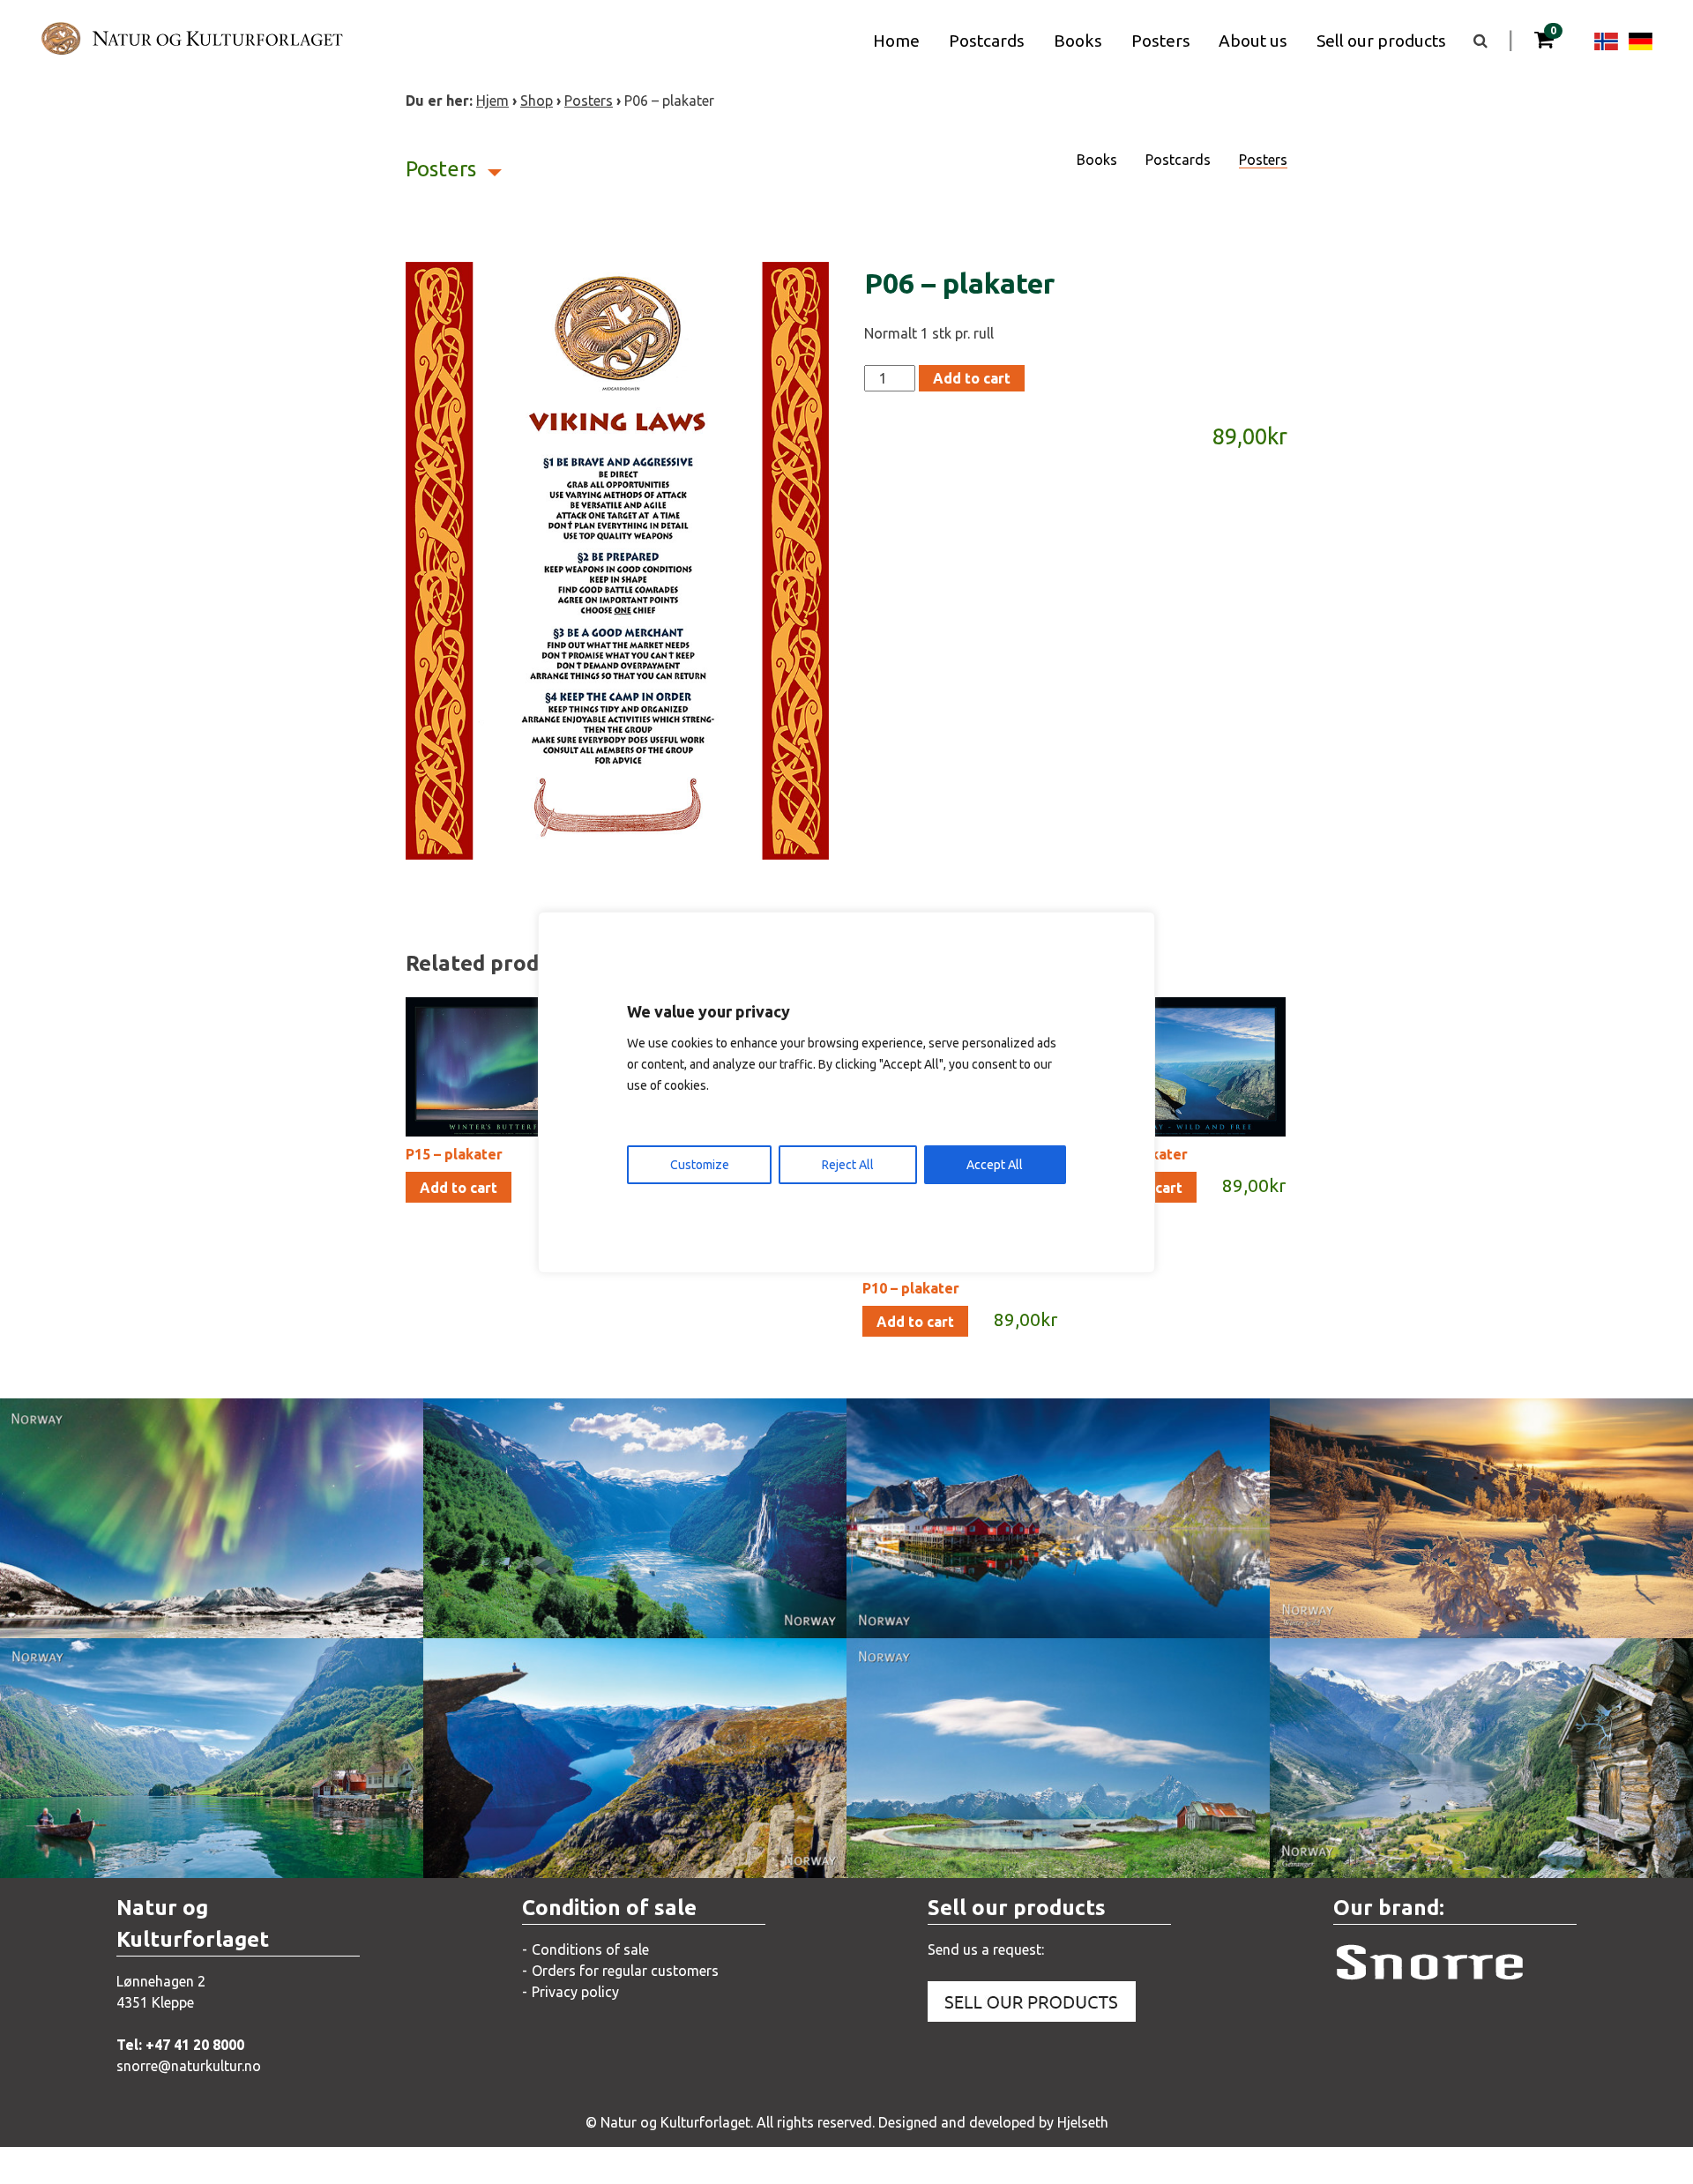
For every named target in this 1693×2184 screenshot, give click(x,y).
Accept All (995, 1165)
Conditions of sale (590, 1949)
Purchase (293, 1606)
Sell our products (1381, 41)
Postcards (987, 41)
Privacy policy (575, 1992)
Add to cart (972, 378)
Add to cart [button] (459, 1188)
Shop (537, 101)
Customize (700, 1165)
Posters (1161, 41)
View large (102, 1606)
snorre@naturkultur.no (189, 2066)
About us (1253, 41)
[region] (846, 1092)
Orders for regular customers (625, 1971)
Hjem (492, 101)
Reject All (848, 1165)
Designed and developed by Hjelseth (993, 2122)
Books (1078, 41)
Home (896, 41)
